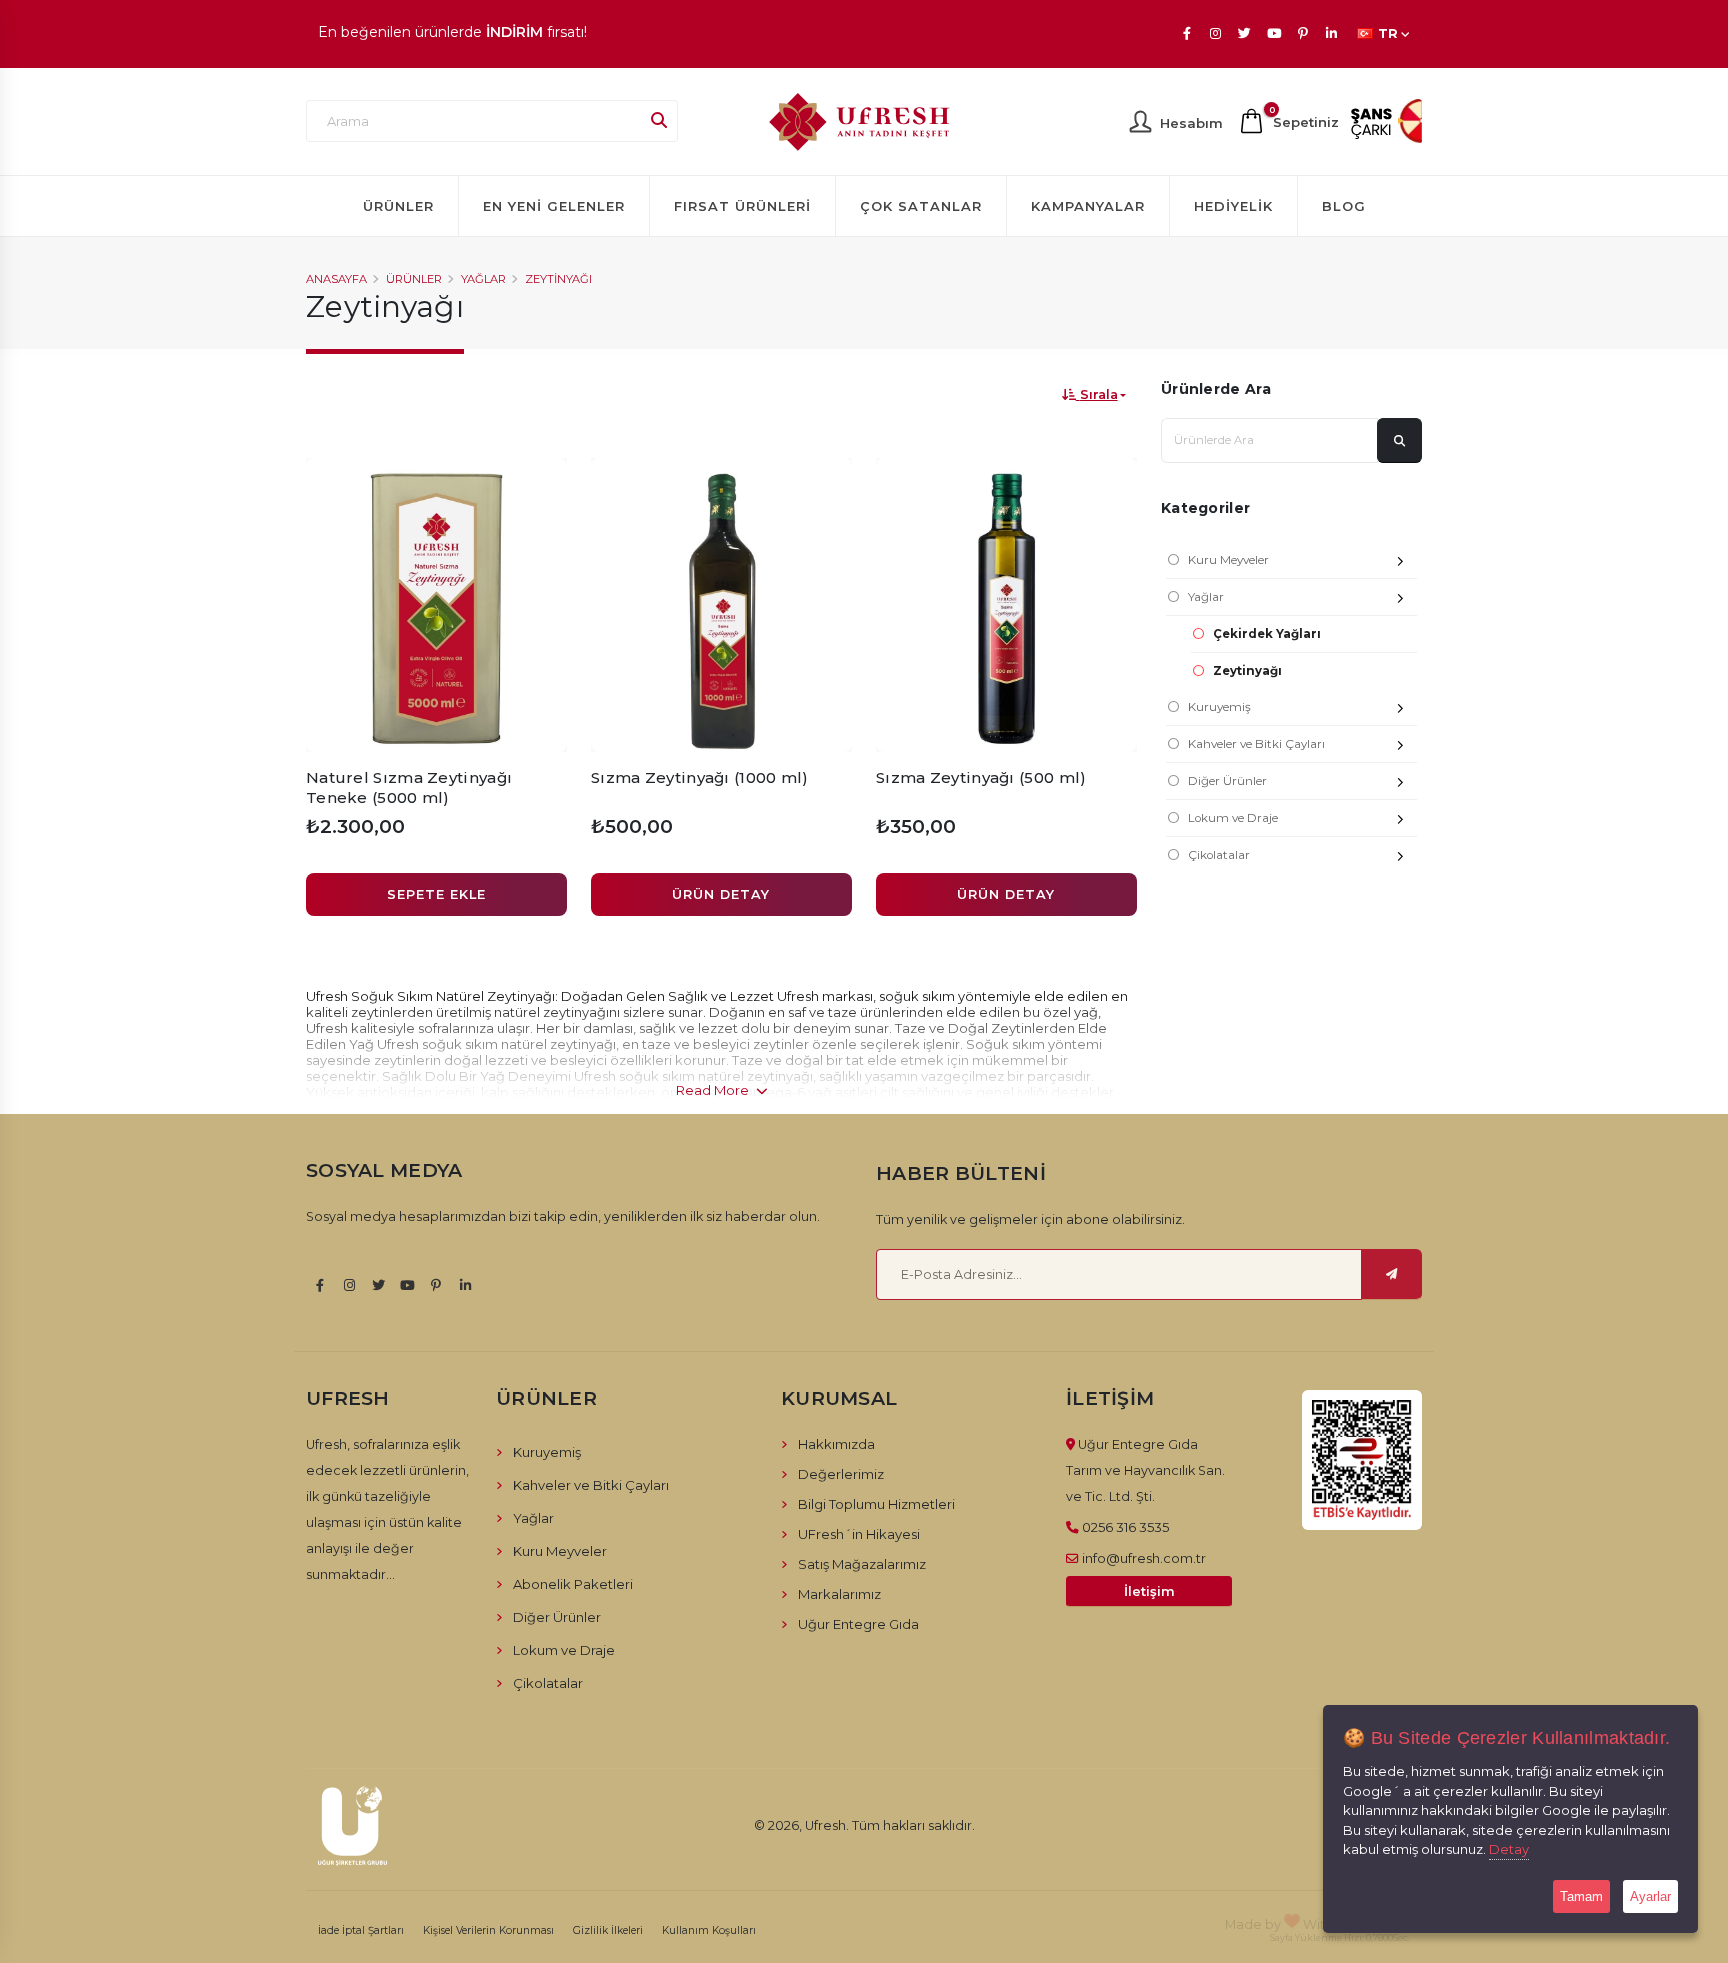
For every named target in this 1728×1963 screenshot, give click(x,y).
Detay (1509, 1849)
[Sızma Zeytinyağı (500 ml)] (1006, 605)
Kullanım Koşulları (709, 1930)
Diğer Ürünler (1227, 781)
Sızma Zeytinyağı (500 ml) (981, 777)
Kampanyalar (1088, 206)
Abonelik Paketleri (573, 1584)
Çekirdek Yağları (1267, 634)
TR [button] (1388, 33)
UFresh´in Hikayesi (859, 1534)
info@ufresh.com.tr (1144, 1558)
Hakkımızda (836, 1444)
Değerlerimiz (841, 1474)
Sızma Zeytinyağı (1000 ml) (700, 777)
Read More (714, 1090)
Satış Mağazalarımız (862, 1564)
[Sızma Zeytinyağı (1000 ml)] (721, 605)
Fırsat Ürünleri (742, 206)
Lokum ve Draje (1233, 818)
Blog (1344, 206)
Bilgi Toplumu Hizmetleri (876, 1504)
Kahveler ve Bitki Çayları (1256, 744)
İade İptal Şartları (361, 1930)
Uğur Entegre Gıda (858, 1624)
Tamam (1581, 1896)
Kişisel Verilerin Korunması (488, 1930)
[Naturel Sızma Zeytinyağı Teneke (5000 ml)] (436, 605)
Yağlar (483, 279)
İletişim (1149, 1591)
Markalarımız (839, 1594)
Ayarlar (1650, 1896)
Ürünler (398, 206)
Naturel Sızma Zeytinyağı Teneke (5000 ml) (409, 787)
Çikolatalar (1219, 855)
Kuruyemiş (1219, 707)
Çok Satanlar (921, 206)
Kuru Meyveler (1228, 560)
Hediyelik (1233, 206)
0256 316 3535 (1125, 1527)
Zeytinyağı (558, 279)
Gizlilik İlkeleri (608, 1930)
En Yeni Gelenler (554, 206)
